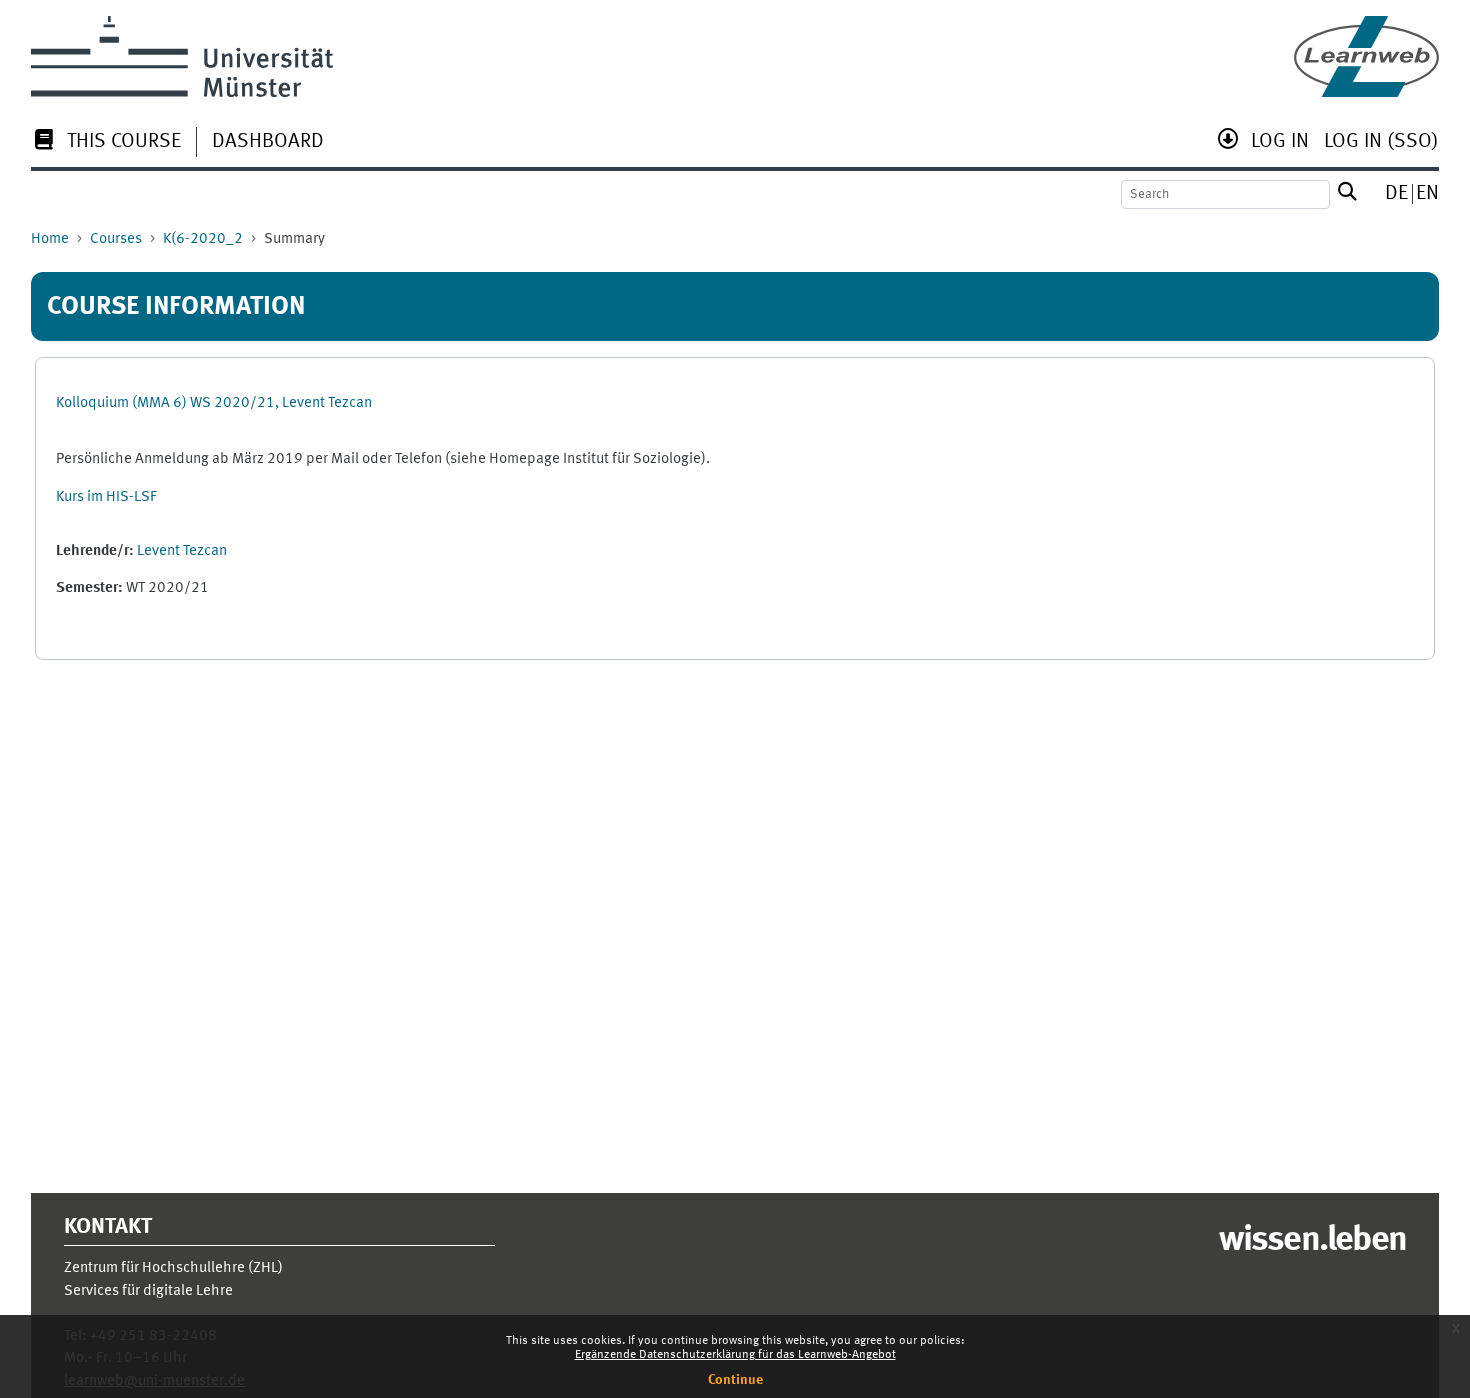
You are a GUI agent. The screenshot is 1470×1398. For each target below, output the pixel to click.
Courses (116, 239)
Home (50, 239)
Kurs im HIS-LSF (106, 497)
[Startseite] (1366, 56)
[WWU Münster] (182, 56)
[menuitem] (106, 143)
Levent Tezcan (182, 551)
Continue (735, 1380)
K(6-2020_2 (203, 239)
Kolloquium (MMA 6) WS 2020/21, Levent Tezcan (214, 403)
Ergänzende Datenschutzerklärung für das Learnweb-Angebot (735, 1355)
